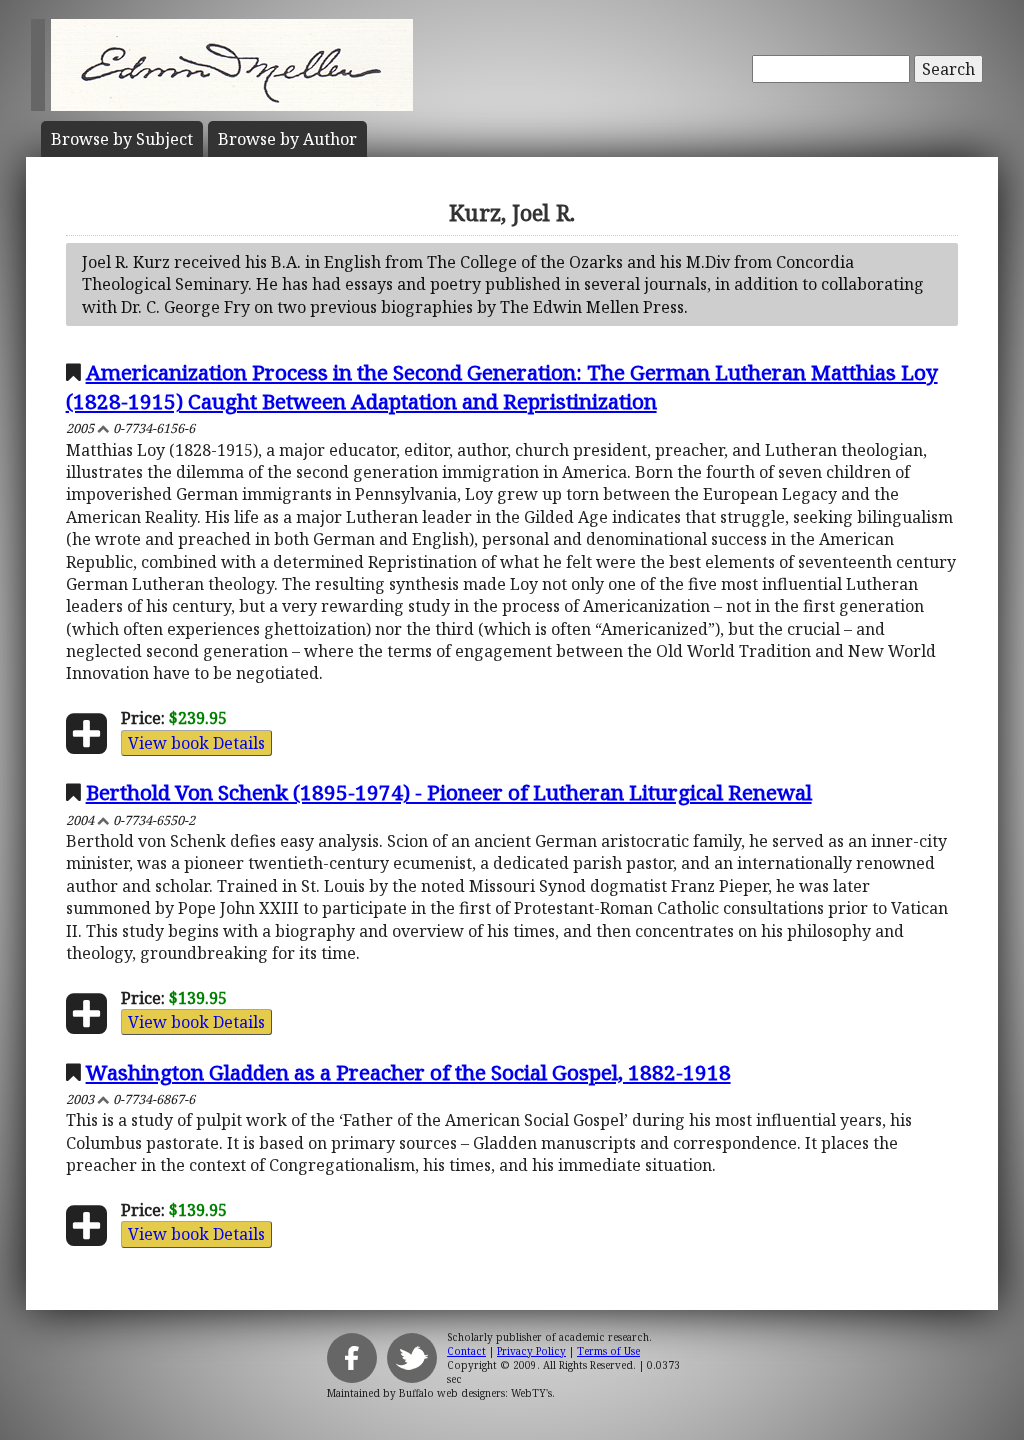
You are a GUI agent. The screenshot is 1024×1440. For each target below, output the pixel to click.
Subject (122, 139)
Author (287, 139)
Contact (466, 1351)
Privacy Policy (531, 1351)
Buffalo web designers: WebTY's (475, 1393)
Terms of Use (608, 1351)
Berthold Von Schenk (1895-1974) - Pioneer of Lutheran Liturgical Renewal (449, 792)
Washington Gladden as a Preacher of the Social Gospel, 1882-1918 (408, 1072)
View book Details (196, 743)
